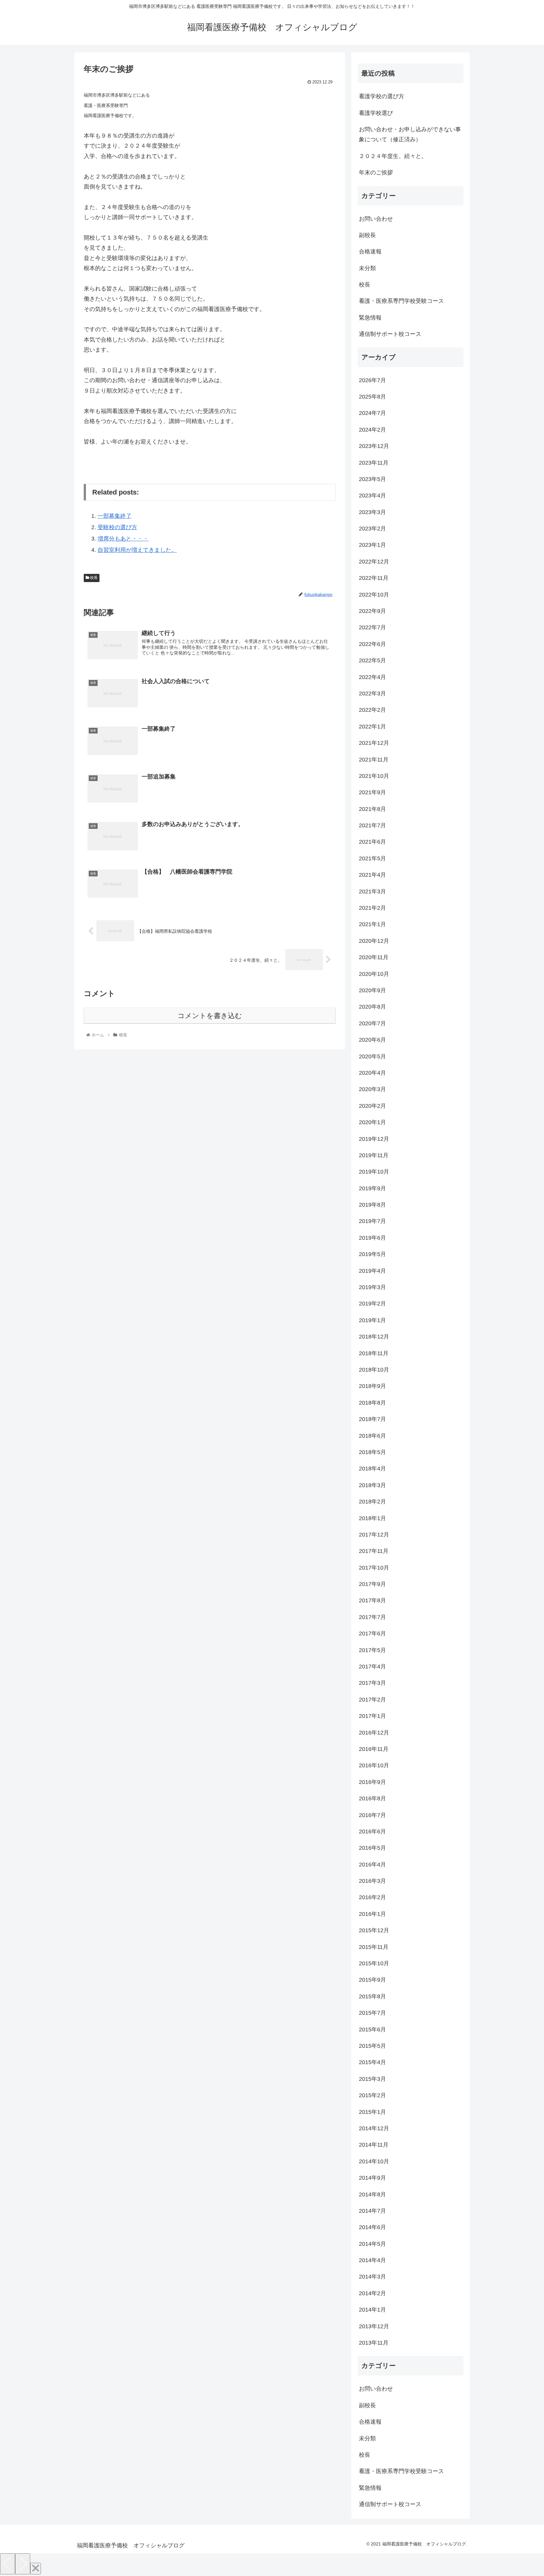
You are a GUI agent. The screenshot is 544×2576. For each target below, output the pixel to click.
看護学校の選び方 (382, 96)
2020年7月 (372, 1023)
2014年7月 (372, 2211)
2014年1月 (372, 2310)
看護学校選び (376, 113)
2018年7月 (372, 1419)
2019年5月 (372, 1254)
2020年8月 (372, 1007)
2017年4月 (372, 1667)
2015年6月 (372, 2030)
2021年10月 (374, 776)
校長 (93, 578)
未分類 (367, 268)
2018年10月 (374, 1370)
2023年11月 (374, 463)
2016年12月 (374, 1733)
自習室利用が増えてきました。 (137, 550)
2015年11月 (374, 1947)
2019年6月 (372, 1238)
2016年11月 (374, 1749)
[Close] (36, 2569)
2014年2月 (372, 2293)
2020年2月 (372, 1106)
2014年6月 (372, 2227)
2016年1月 (372, 1914)
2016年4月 (372, 1865)
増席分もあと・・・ (123, 539)
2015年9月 (372, 1980)
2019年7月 (372, 1221)
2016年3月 (372, 1881)
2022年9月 (372, 611)
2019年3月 (372, 1287)
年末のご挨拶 (376, 173)
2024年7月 (372, 413)
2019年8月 (372, 1205)
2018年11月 (374, 1353)
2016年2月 (372, 1897)
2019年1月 (372, 1320)
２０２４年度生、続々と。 (393, 156)
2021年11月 (374, 760)
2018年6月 (372, 1436)
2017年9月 (372, 1584)
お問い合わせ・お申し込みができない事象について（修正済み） (410, 134)
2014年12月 (374, 2128)
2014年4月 (372, 2260)
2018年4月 (372, 1469)
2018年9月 (372, 1386)
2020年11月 (374, 957)
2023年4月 (372, 495)
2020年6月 (372, 1040)
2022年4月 (372, 677)
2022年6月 (372, 644)
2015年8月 (372, 1996)
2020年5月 (372, 1056)
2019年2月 (372, 1304)
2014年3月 (372, 2277)
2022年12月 (374, 562)
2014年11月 (374, 2145)
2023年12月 (374, 446)
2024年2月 (372, 430)
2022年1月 (372, 727)
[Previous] (8, 2564)
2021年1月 (372, 924)
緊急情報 (370, 318)
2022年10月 (374, 595)
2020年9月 (372, 990)
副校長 (367, 235)
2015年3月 (372, 2079)
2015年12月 (374, 1930)
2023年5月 (372, 479)
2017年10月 (374, 1568)
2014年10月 (374, 2161)
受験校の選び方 (117, 527)
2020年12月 (374, 941)
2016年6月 (372, 1832)
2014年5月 (372, 2244)
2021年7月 (372, 825)
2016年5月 (372, 1848)
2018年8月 (372, 1403)
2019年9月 (372, 1188)
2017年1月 (372, 1716)
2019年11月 (374, 1155)
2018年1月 (372, 1518)
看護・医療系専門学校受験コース (401, 301)
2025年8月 (372, 397)
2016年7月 (372, 1815)
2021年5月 (372, 858)
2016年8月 (372, 1798)
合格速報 (370, 252)
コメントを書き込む (210, 1016)
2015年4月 (372, 2062)
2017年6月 (372, 1633)
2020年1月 (372, 1122)
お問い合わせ (376, 219)
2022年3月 (372, 694)
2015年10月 (374, 1963)
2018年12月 (374, 1337)
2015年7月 (372, 2013)
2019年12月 (374, 1139)
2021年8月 (372, 809)
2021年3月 (372, 892)
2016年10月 (374, 1765)
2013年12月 (374, 2326)
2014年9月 (372, 2178)
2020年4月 (372, 1073)
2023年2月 (372, 529)
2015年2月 (372, 2095)
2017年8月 (372, 1600)
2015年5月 (372, 2046)
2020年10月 (374, 974)
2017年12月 (374, 1535)
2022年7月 (372, 627)
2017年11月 (374, 1551)
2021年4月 (372, 875)
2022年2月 (372, 710)
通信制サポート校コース (390, 334)
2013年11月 (374, 2343)
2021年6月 (372, 842)
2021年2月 (372, 908)
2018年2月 (372, 1502)
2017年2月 (372, 1700)
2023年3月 (372, 512)
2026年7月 (372, 380)
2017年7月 (372, 1617)
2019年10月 (374, 1172)
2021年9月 (372, 792)
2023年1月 (372, 545)
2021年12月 (374, 743)
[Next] (23, 2564)
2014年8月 (372, 2194)
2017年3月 (372, 1683)
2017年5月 (372, 1650)
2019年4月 (372, 1271)
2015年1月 (372, 2112)
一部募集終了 (115, 516)
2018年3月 (372, 1485)
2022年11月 (374, 578)
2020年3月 (372, 1089)
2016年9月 (372, 1782)
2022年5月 (372, 660)
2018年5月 (372, 1452)
